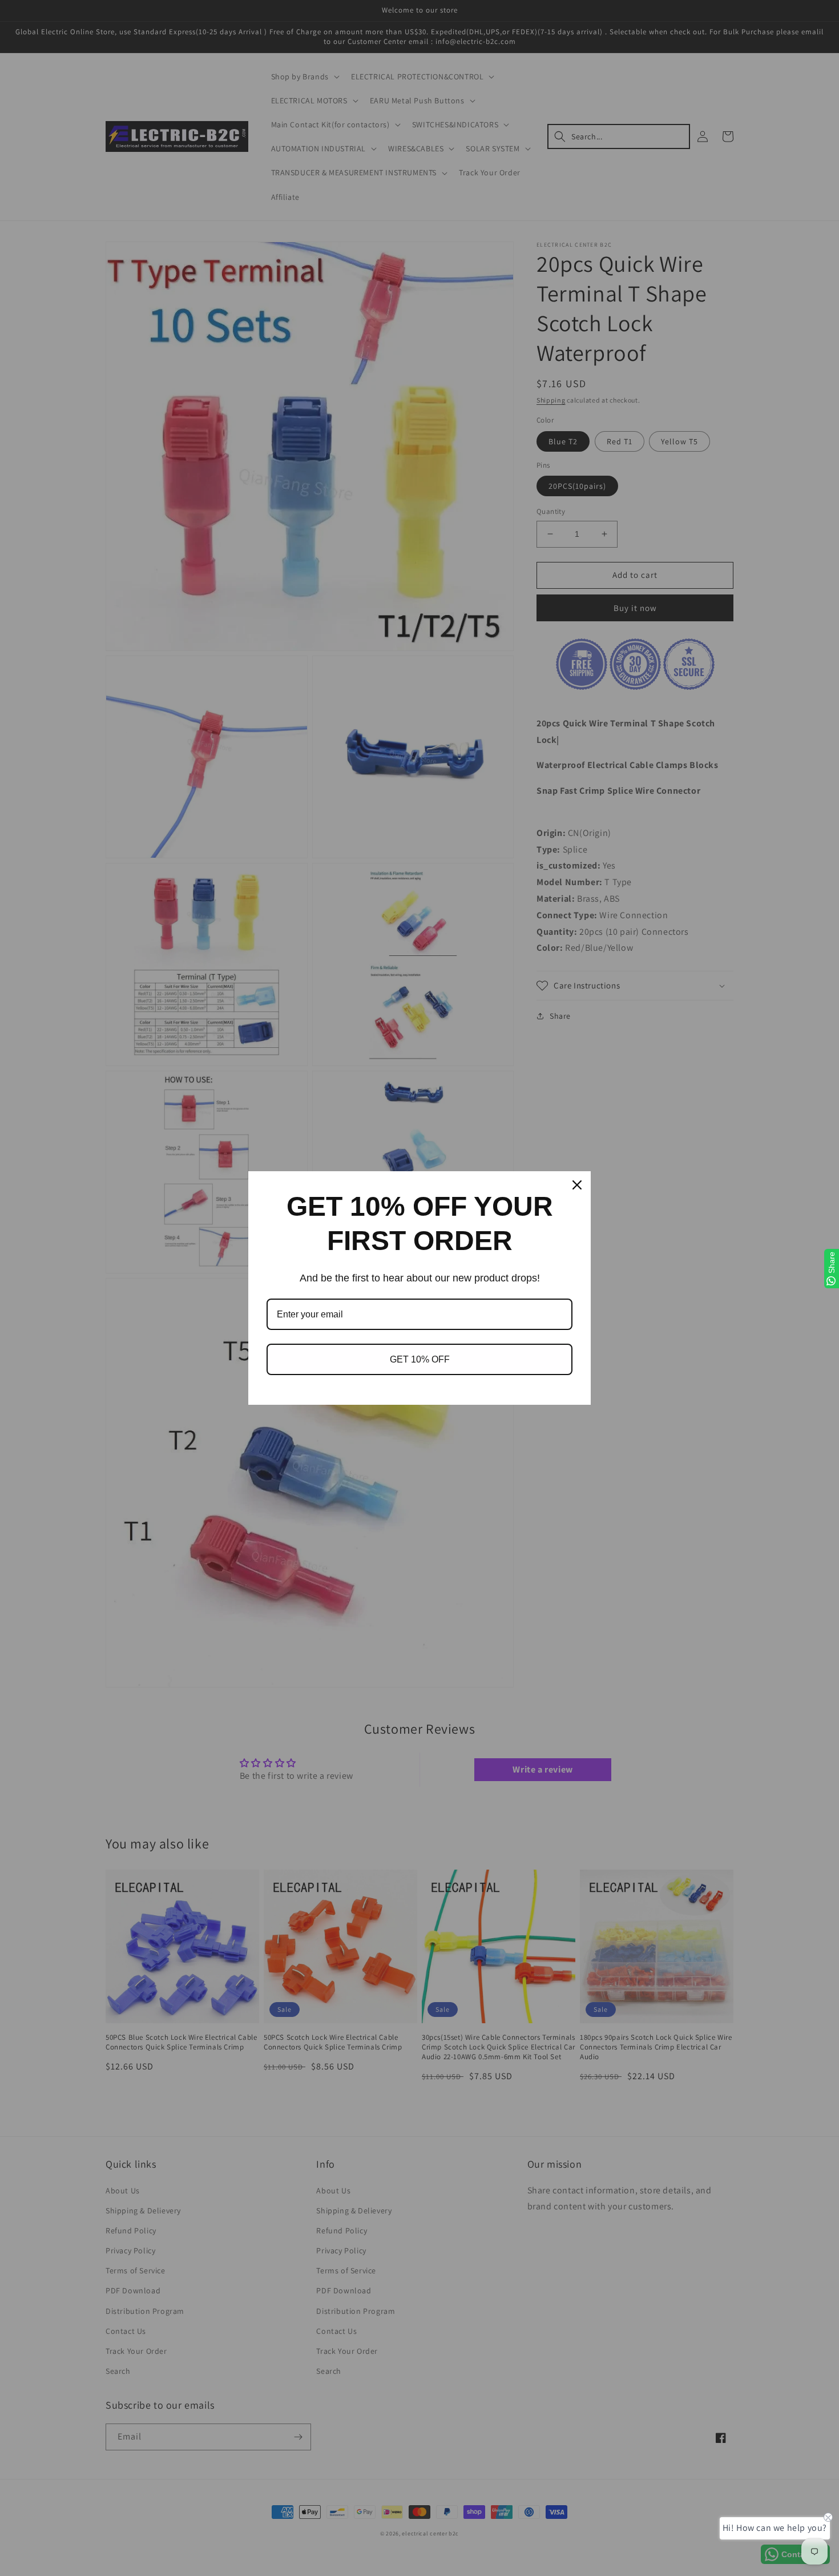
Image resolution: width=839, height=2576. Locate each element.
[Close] (577, 1185)
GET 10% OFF (420, 1359)
